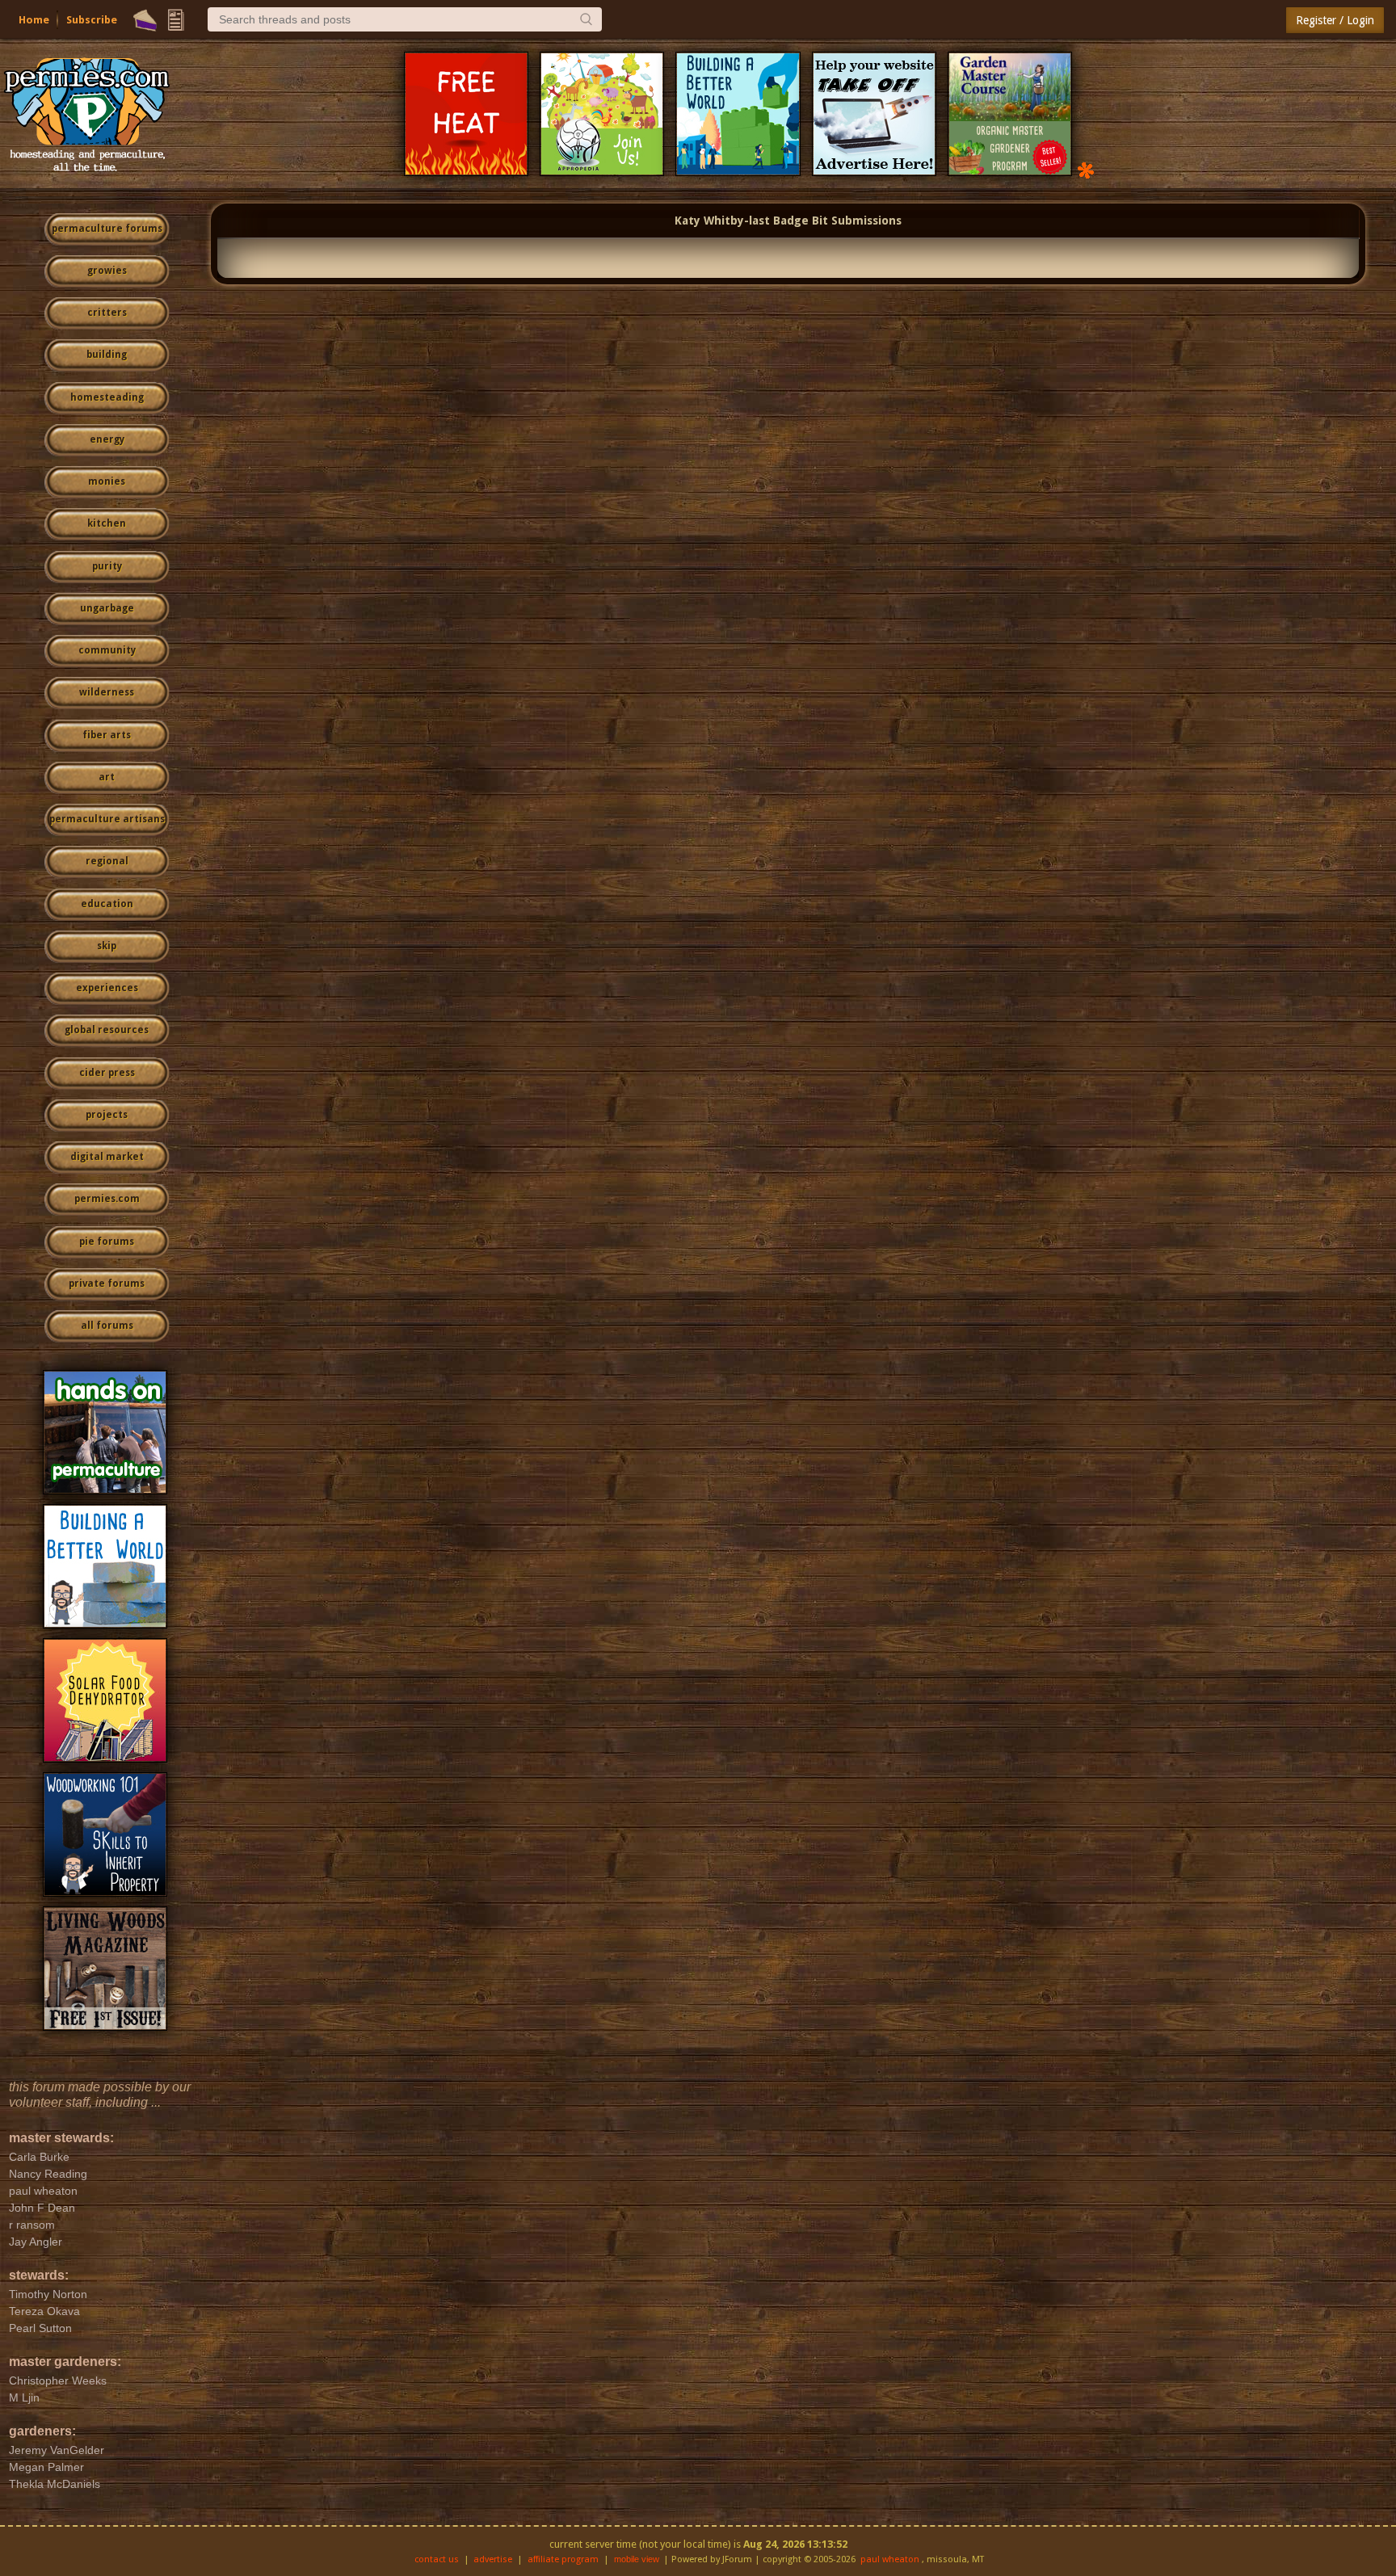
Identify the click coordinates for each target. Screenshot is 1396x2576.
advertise (493, 2559)
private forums (107, 1284)
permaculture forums (107, 229)
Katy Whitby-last (722, 221)
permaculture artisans (107, 819)
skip (107, 946)
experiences (107, 988)
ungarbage (107, 608)
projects (107, 1115)
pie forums (107, 1242)
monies (107, 481)
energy (107, 439)
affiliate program (563, 2559)
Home (34, 20)
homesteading (107, 397)
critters (107, 313)
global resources (107, 1030)
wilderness (107, 692)
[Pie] (145, 20)
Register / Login (1335, 20)
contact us (437, 2559)
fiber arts (107, 735)
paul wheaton (890, 2559)
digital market (107, 1157)
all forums (107, 1326)
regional (107, 861)
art (107, 777)
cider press (107, 1073)
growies (107, 271)
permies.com (107, 1199)
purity (107, 566)
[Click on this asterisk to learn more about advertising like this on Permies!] (1086, 169)
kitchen (107, 523)
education (107, 904)
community (107, 650)
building (107, 355)
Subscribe (92, 20)
